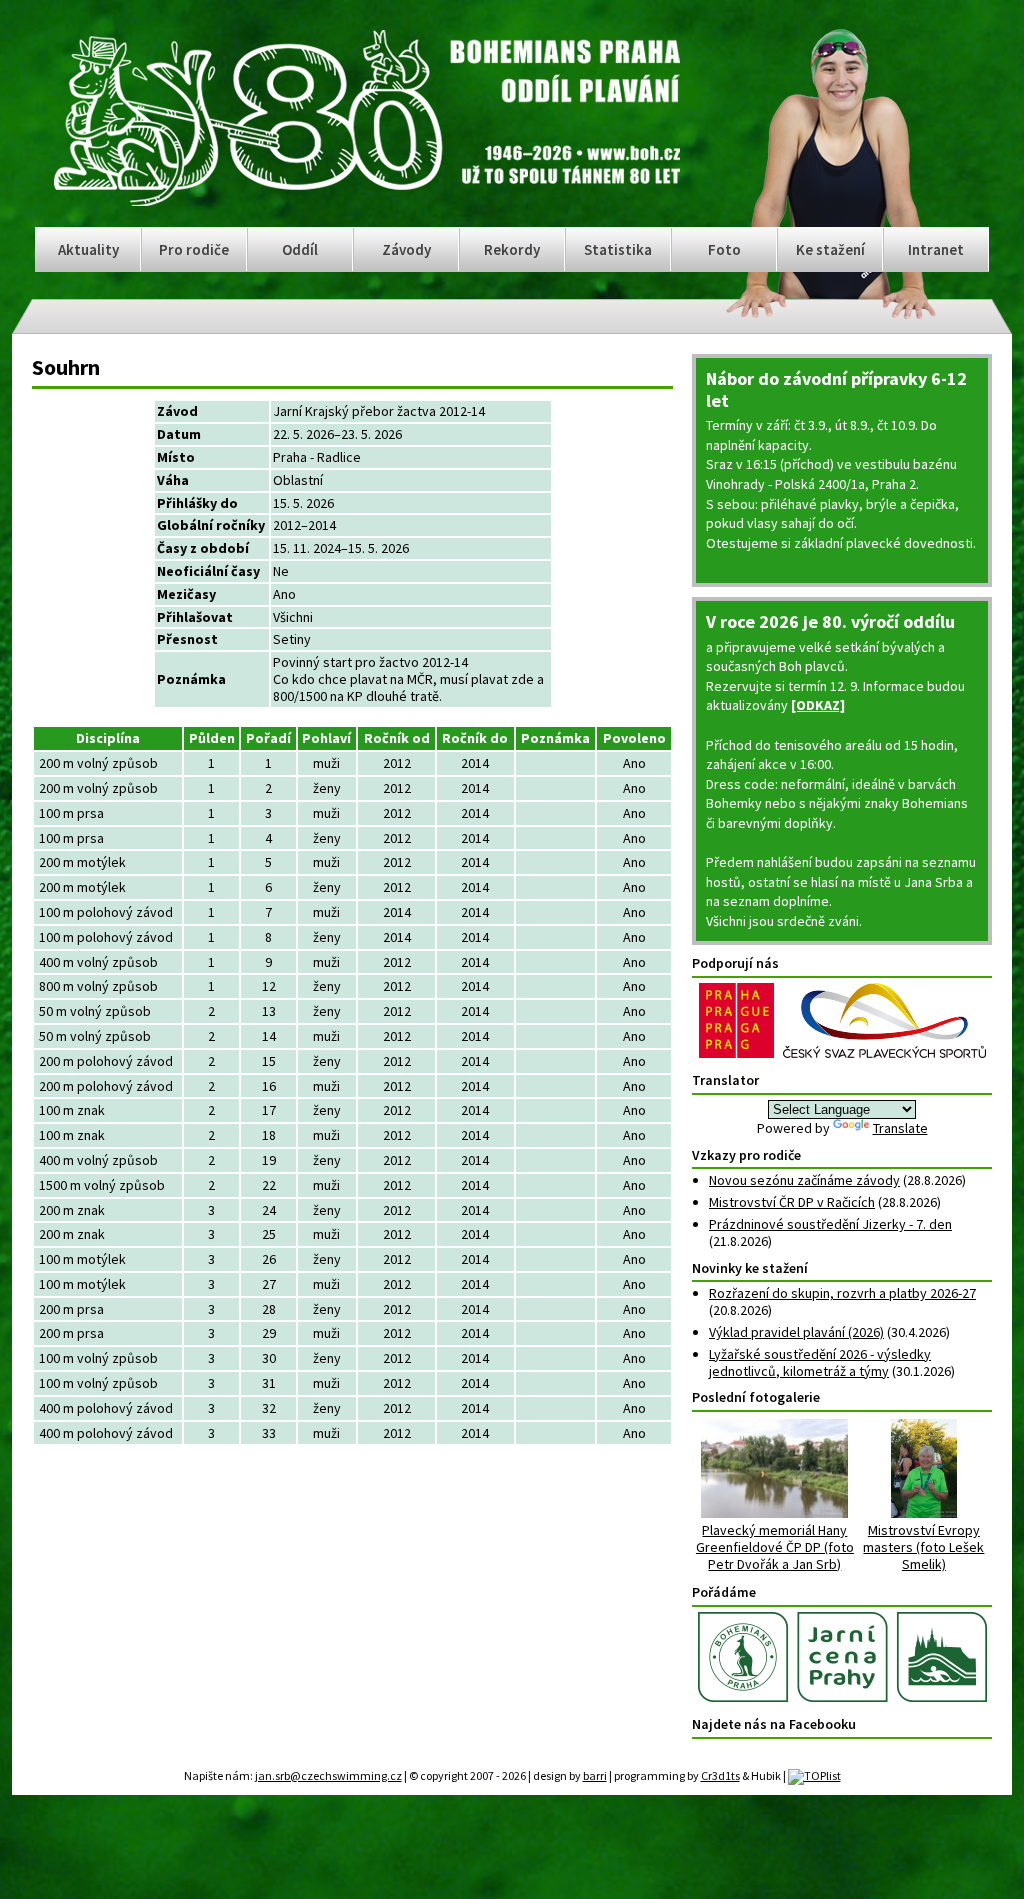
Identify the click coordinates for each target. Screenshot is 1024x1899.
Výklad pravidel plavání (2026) (796, 1332)
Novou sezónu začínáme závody (804, 1180)
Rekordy (512, 249)
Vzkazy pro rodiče (746, 1155)
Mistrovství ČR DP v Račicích (792, 1202)
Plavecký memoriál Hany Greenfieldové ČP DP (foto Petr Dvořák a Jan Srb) (775, 1546)
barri (595, 1775)
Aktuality (88, 249)
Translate (900, 1128)
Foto (724, 249)
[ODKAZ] (818, 705)
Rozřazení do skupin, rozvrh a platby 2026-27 (842, 1293)
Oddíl (300, 249)
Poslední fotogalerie (756, 1397)
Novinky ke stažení (750, 1268)
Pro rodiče (194, 249)
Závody (406, 249)
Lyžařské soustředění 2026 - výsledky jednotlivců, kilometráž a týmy (820, 1362)
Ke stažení (830, 249)
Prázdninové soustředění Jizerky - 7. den (830, 1224)
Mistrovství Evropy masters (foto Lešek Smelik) (923, 1546)
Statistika (618, 249)
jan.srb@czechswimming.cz (328, 1775)
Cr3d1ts (720, 1775)
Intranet (936, 249)
